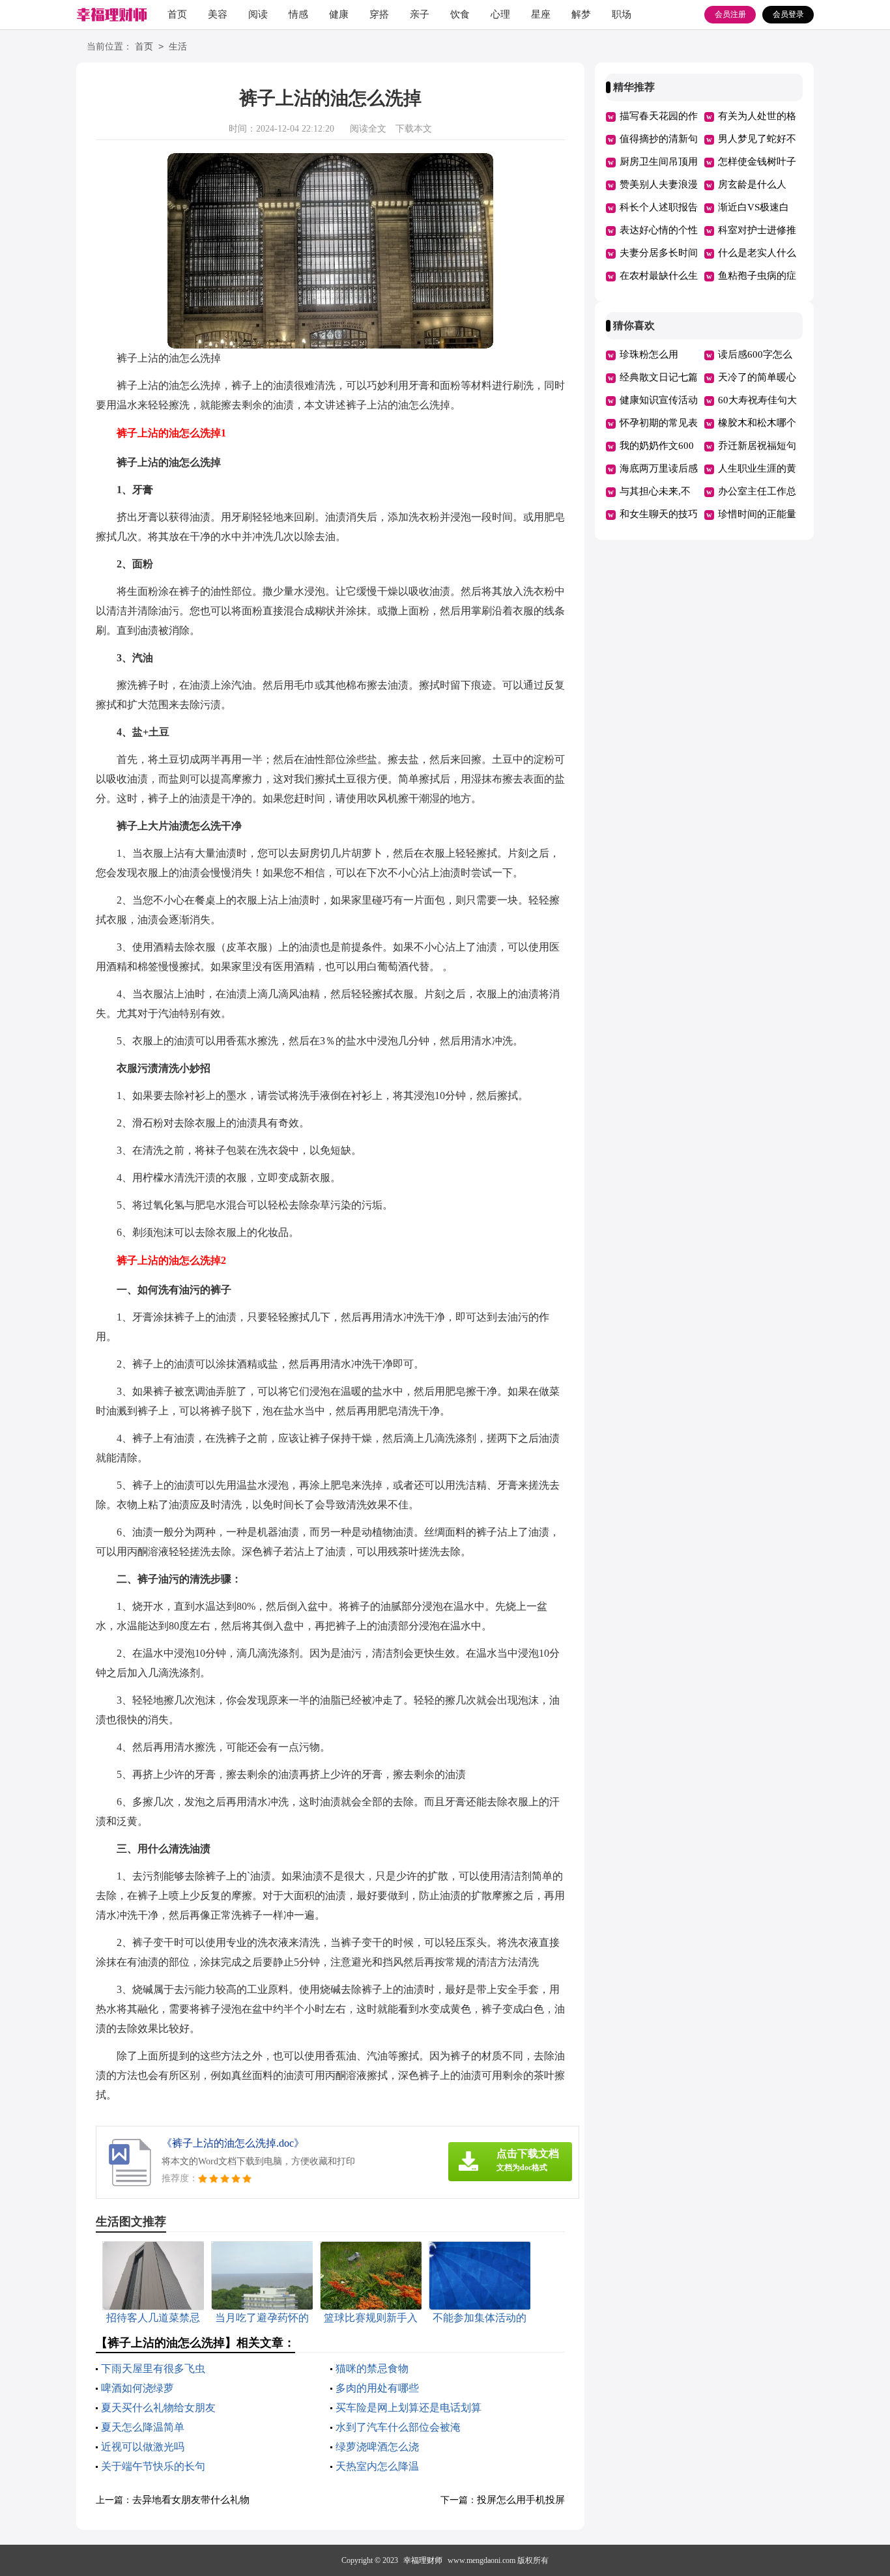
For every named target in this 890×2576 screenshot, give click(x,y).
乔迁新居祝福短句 (757, 446)
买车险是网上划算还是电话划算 (409, 2408)
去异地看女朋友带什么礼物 (191, 2500)
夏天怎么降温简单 (143, 2427)
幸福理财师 (423, 2560)
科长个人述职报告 (659, 207)
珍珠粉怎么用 (649, 354)
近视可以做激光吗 (143, 2447)
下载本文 (414, 129)
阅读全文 (368, 129)
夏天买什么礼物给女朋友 (158, 2408)
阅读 (258, 14)
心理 (500, 14)
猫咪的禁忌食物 (372, 2368)
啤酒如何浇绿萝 (137, 2388)
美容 (218, 14)
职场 (622, 14)
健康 (339, 14)
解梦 (581, 14)
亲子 (420, 14)
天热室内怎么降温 (377, 2466)
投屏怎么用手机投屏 (521, 2500)
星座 (541, 14)
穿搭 (379, 14)
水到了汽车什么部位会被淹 (398, 2427)
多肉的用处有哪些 (377, 2388)
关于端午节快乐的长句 (153, 2466)
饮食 (460, 14)
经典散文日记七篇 (659, 377)
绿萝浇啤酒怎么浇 (377, 2447)
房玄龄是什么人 (752, 184)
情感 (298, 14)
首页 (177, 14)
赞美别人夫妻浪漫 (659, 184)
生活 (178, 47)
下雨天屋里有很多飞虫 (153, 2368)
